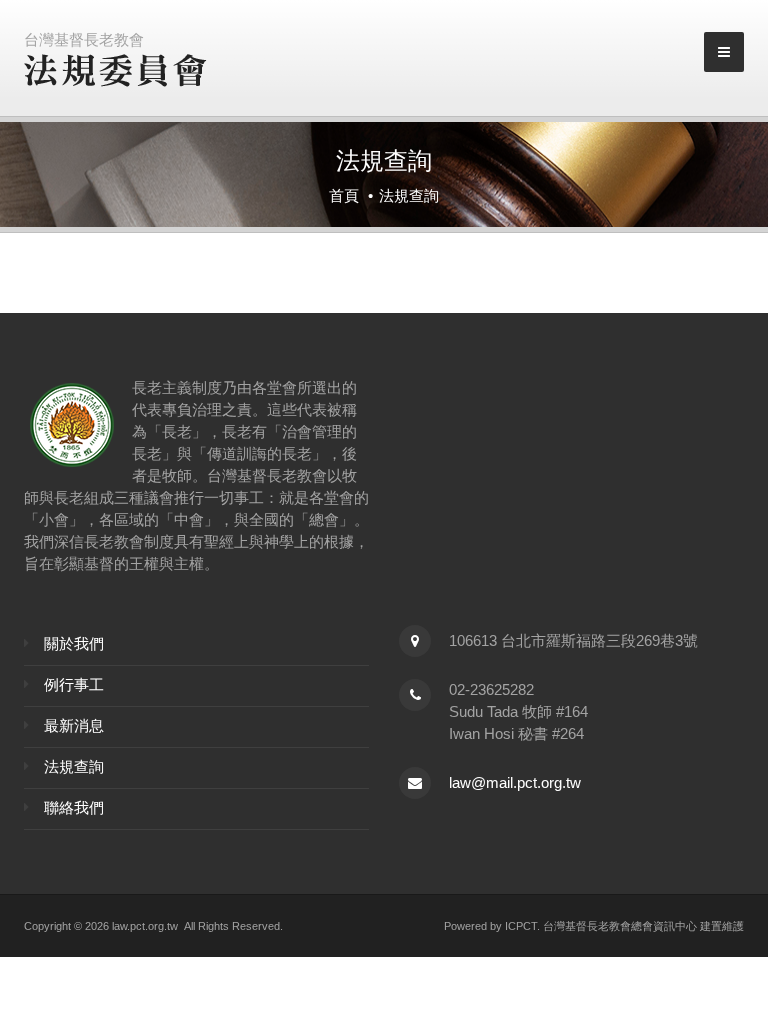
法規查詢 (74, 766)
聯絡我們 (74, 807)
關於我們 (74, 643)
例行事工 (74, 684)
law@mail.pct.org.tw (515, 782)
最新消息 (74, 725)
